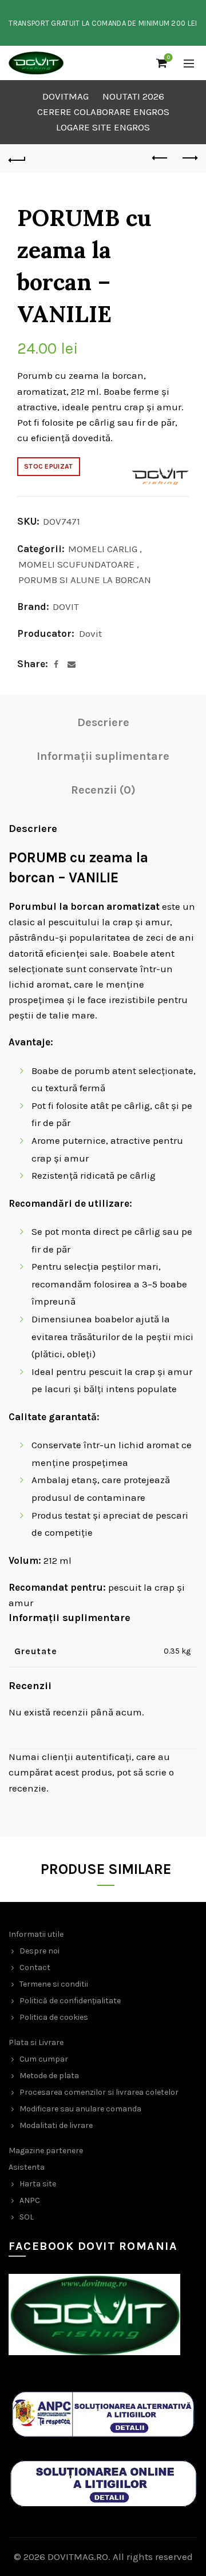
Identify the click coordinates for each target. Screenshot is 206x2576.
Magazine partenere (46, 2151)
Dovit (90, 633)
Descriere (103, 722)
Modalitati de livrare (56, 2125)
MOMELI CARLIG (103, 549)
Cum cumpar (44, 2059)
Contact (35, 1967)
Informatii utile (36, 1934)
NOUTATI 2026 (133, 96)
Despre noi (39, 1951)
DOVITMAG (66, 96)
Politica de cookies (54, 2017)
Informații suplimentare (103, 756)
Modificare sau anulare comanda (80, 2109)
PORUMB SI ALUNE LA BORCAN (85, 580)
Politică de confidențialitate (70, 2001)
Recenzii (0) (103, 790)
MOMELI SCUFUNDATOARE (76, 564)
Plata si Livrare (36, 2042)
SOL (27, 2217)
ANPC (30, 2200)
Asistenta (27, 2167)
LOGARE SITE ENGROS (103, 127)
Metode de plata (49, 2076)
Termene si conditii (54, 1984)
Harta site (38, 2184)
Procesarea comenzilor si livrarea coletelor (99, 2092)
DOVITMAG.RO (78, 2557)
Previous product (160, 158)
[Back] (17, 158)
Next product (189, 158)
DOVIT (66, 607)
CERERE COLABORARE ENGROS (103, 112)
